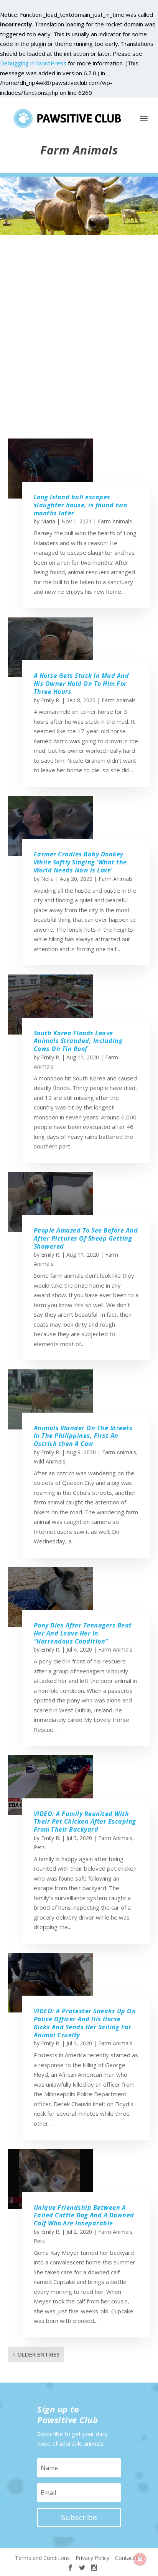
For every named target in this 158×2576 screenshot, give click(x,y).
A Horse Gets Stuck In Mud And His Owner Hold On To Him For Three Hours (81, 684)
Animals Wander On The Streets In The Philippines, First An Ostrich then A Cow (83, 1436)
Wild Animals (49, 1461)
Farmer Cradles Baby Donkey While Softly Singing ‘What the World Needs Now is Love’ (80, 862)
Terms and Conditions (42, 2558)
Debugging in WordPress (33, 63)
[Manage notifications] (140, 2559)
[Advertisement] (79, 344)
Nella (47, 879)
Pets (39, 1847)
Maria (48, 521)
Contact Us (129, 2558)
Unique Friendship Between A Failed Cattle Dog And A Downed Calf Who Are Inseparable (84, 2215)
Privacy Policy (92, 2558)
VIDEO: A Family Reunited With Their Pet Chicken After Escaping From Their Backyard (85, 1822)
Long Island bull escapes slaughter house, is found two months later (81, 505)
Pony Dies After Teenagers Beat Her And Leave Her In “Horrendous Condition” (83, 1633)
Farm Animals (115, 521)
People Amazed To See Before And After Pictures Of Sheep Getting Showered (86, 1238)
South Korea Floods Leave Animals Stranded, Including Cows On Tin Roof (78, 1041)
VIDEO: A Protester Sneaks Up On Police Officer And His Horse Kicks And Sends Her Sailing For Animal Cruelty (85, 2023)
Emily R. (51, 700)
